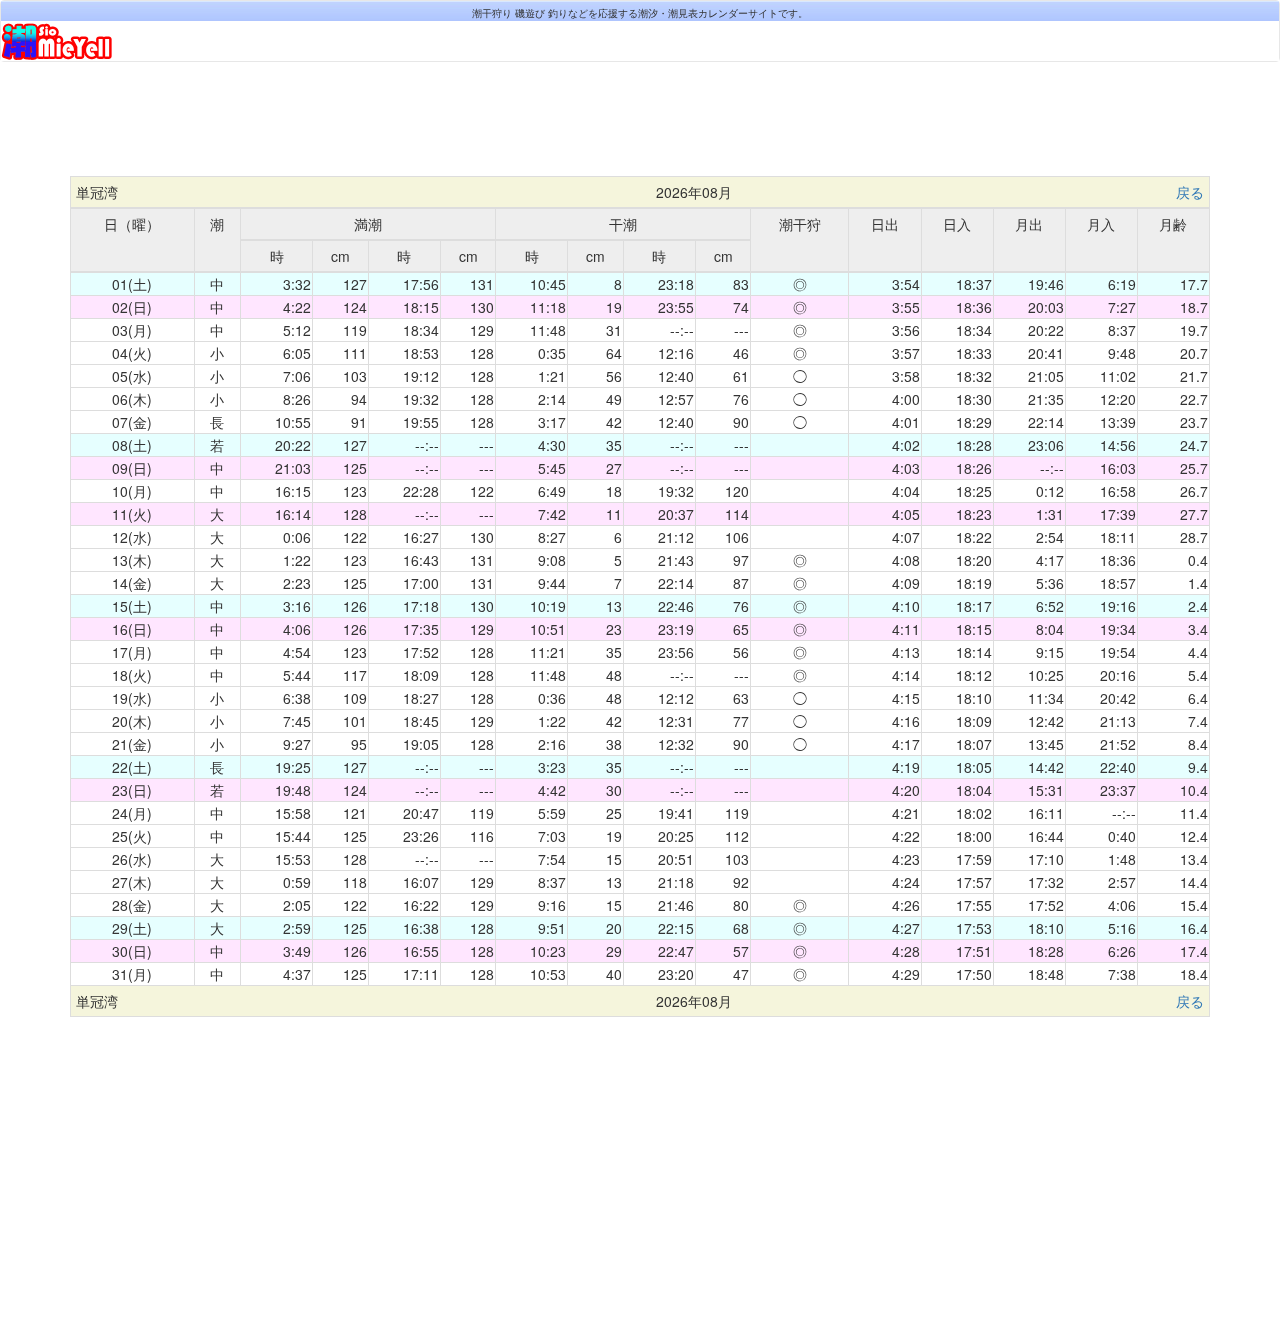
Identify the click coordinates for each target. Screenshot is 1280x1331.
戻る (1190, 192)
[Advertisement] (640, 127)
